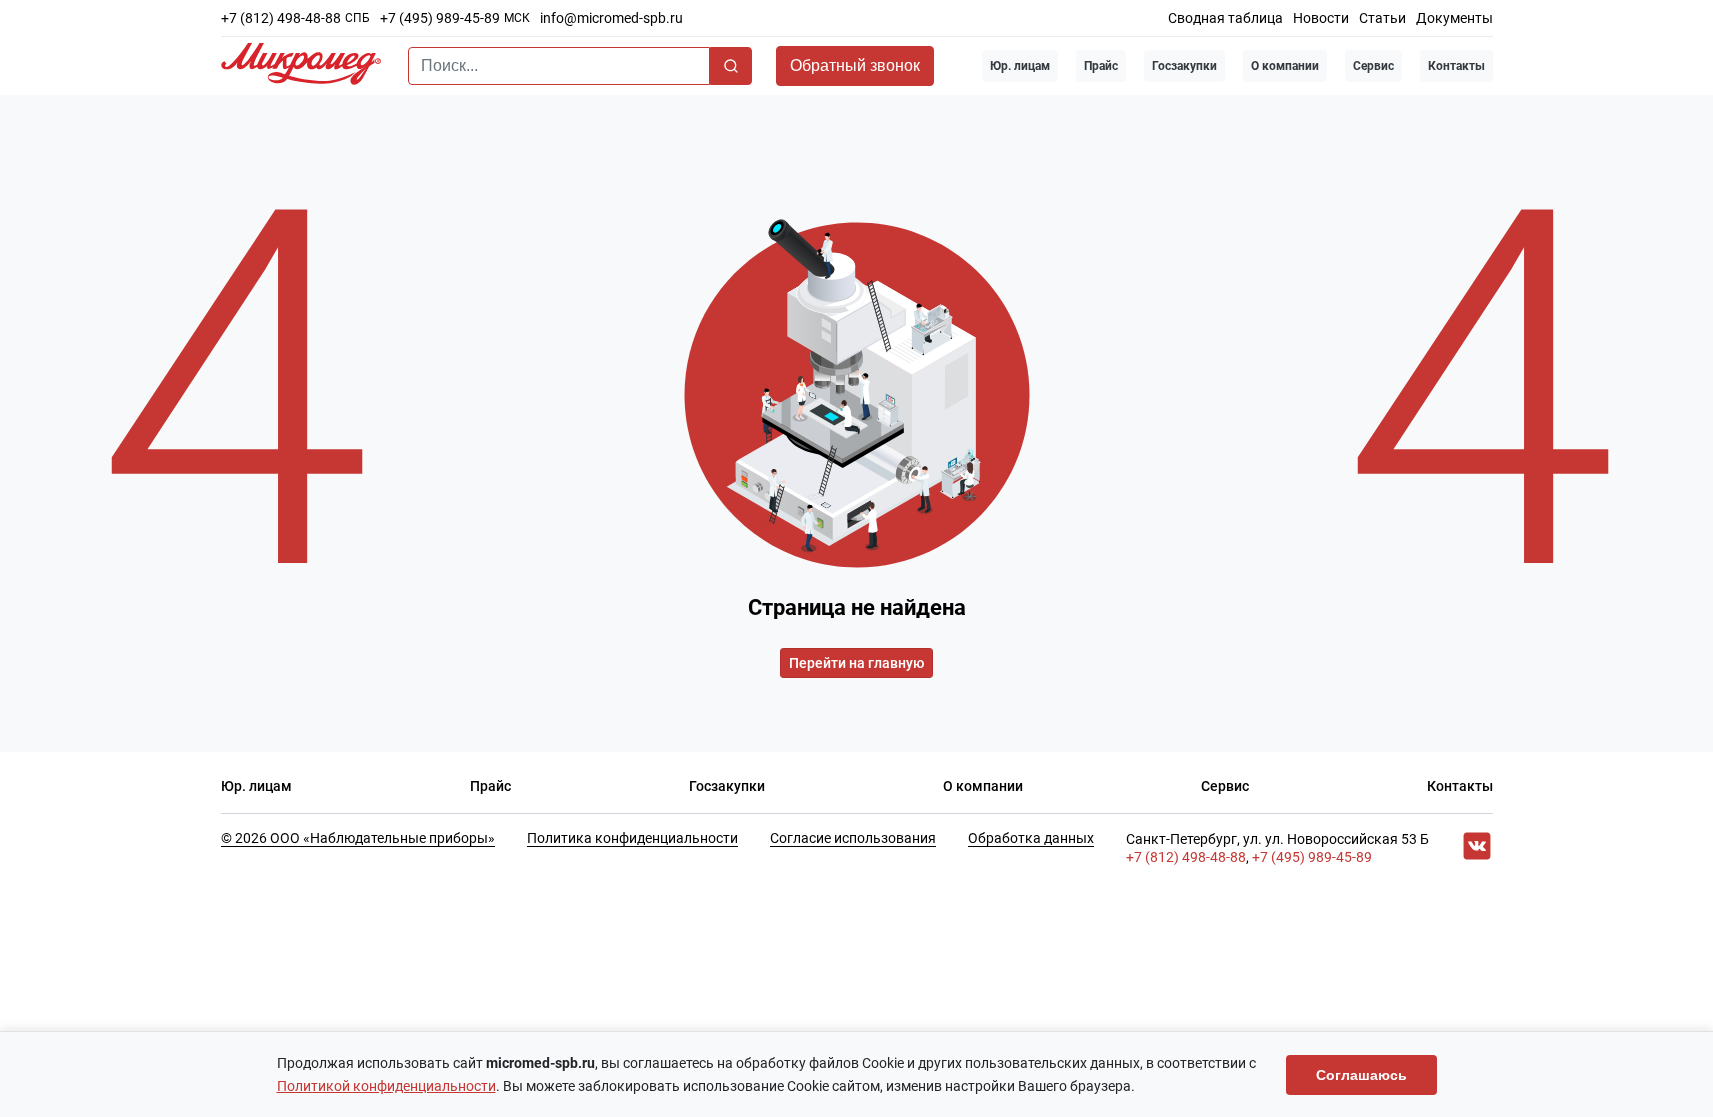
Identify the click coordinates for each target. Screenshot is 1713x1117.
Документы (1454, 18)
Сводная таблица (1225, 18)
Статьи (1382, 18)
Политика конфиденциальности (632, 838)
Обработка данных (1031, 838)
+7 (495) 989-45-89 (440, 18)
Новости (1321, 18)
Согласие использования (853, 838)
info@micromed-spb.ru (611, 18)
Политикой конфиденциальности (386, 1086)
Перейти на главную (856, 663)
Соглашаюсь (1361, 1075)
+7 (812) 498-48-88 (281, 18)
